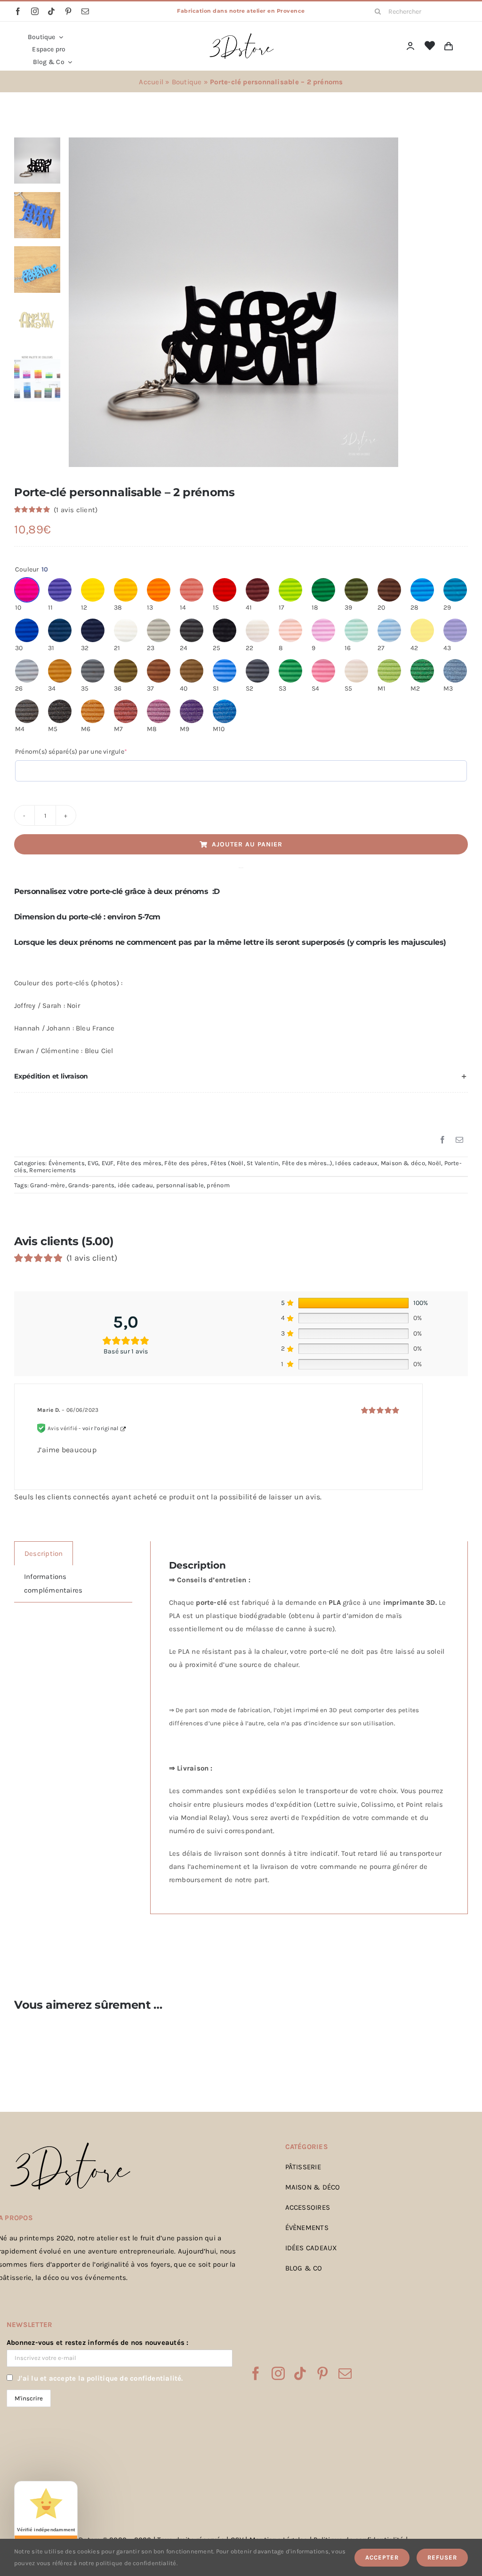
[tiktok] (51, 11)
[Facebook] (442, 1140)
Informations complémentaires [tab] (53, 1583)
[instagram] (35, 11)
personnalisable (180, 1185)
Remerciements (52, 1170)
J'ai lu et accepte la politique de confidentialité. (100, 2378)
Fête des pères (186, 1163)
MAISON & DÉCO (313, 2187)
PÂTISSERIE (303, 2167)
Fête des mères (139, 1163)
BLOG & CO (304, 2268)
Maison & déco (403, 1163)
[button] (241, 1077)
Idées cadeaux (356, 1163)
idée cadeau (135, 1185)
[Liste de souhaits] (430, 46)
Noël (434, 1163)
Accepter (382, 2557)
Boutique (187, 82)
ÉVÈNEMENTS (307, 2228)
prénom (218, 1185)
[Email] (459, 1140)
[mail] (85, 11)
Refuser (442, 2557)
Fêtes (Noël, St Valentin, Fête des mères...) (271, 1163)
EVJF (108, 1163)
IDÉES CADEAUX (311, 2248)
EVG (93, 1163)
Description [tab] (44, 1554)
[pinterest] (68, 11)
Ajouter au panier (247, 844)
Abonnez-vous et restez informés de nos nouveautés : (97, 2343)
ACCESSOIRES (308, 2207)
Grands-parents (91, 1185)
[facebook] (18, 11)
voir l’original (100, 1428)
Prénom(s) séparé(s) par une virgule (86, 751)
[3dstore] (241, 35)
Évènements (67, 1163)
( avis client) (76, 510)
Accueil (151, 82)
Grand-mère (48, 1185)
